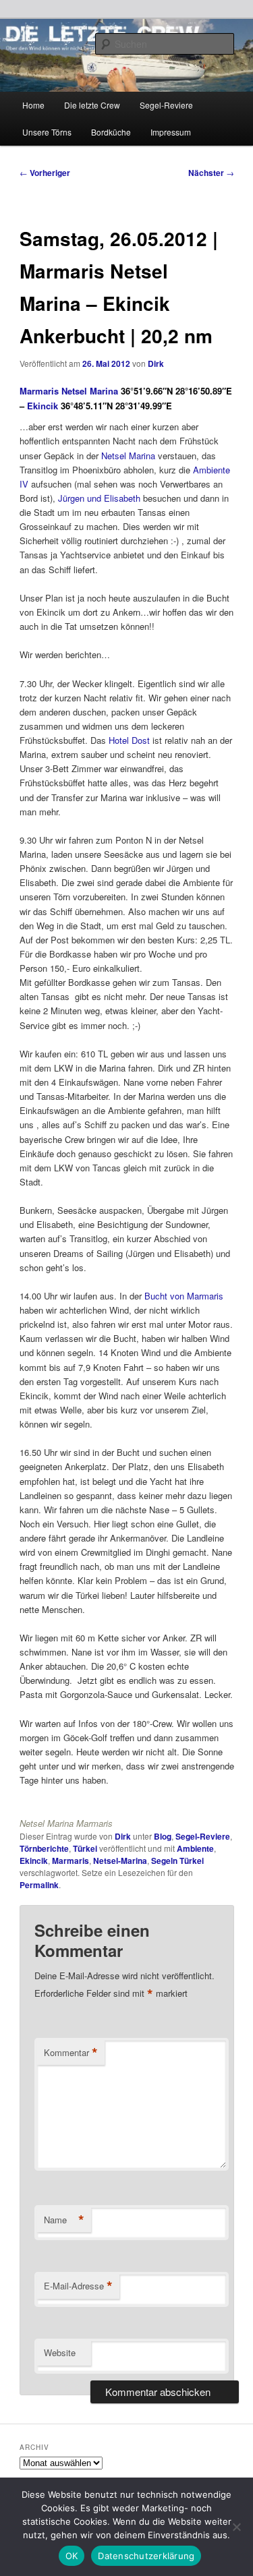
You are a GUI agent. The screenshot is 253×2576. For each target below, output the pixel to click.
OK (72, 2556)
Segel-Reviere (166, 105)
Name (64, 2220)
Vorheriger (45, 173)
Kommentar (71, 2053)
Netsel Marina (130, 456)
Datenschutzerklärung (146, 2556)
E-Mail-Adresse (78, 2286)
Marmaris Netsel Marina (70, 391)
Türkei (85, 1848)
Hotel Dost (129, 740)
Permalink (39, 1885)
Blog (163, 1836)
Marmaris (71, 1861)
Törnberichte (44, 1848)
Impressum (171, 132)
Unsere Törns (47, 132)
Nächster (211, 173)
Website (60, 2352)
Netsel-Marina (120, 1861)
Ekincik (43, 406)
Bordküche (111, 132)
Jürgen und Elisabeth (99, 498)
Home (33, 105)
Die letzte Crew (92, 105)
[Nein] (236, 2527)
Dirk (156, 363)
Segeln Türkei (177, 1861)
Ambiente (195, 1848)
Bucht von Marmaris (184, 1296)
